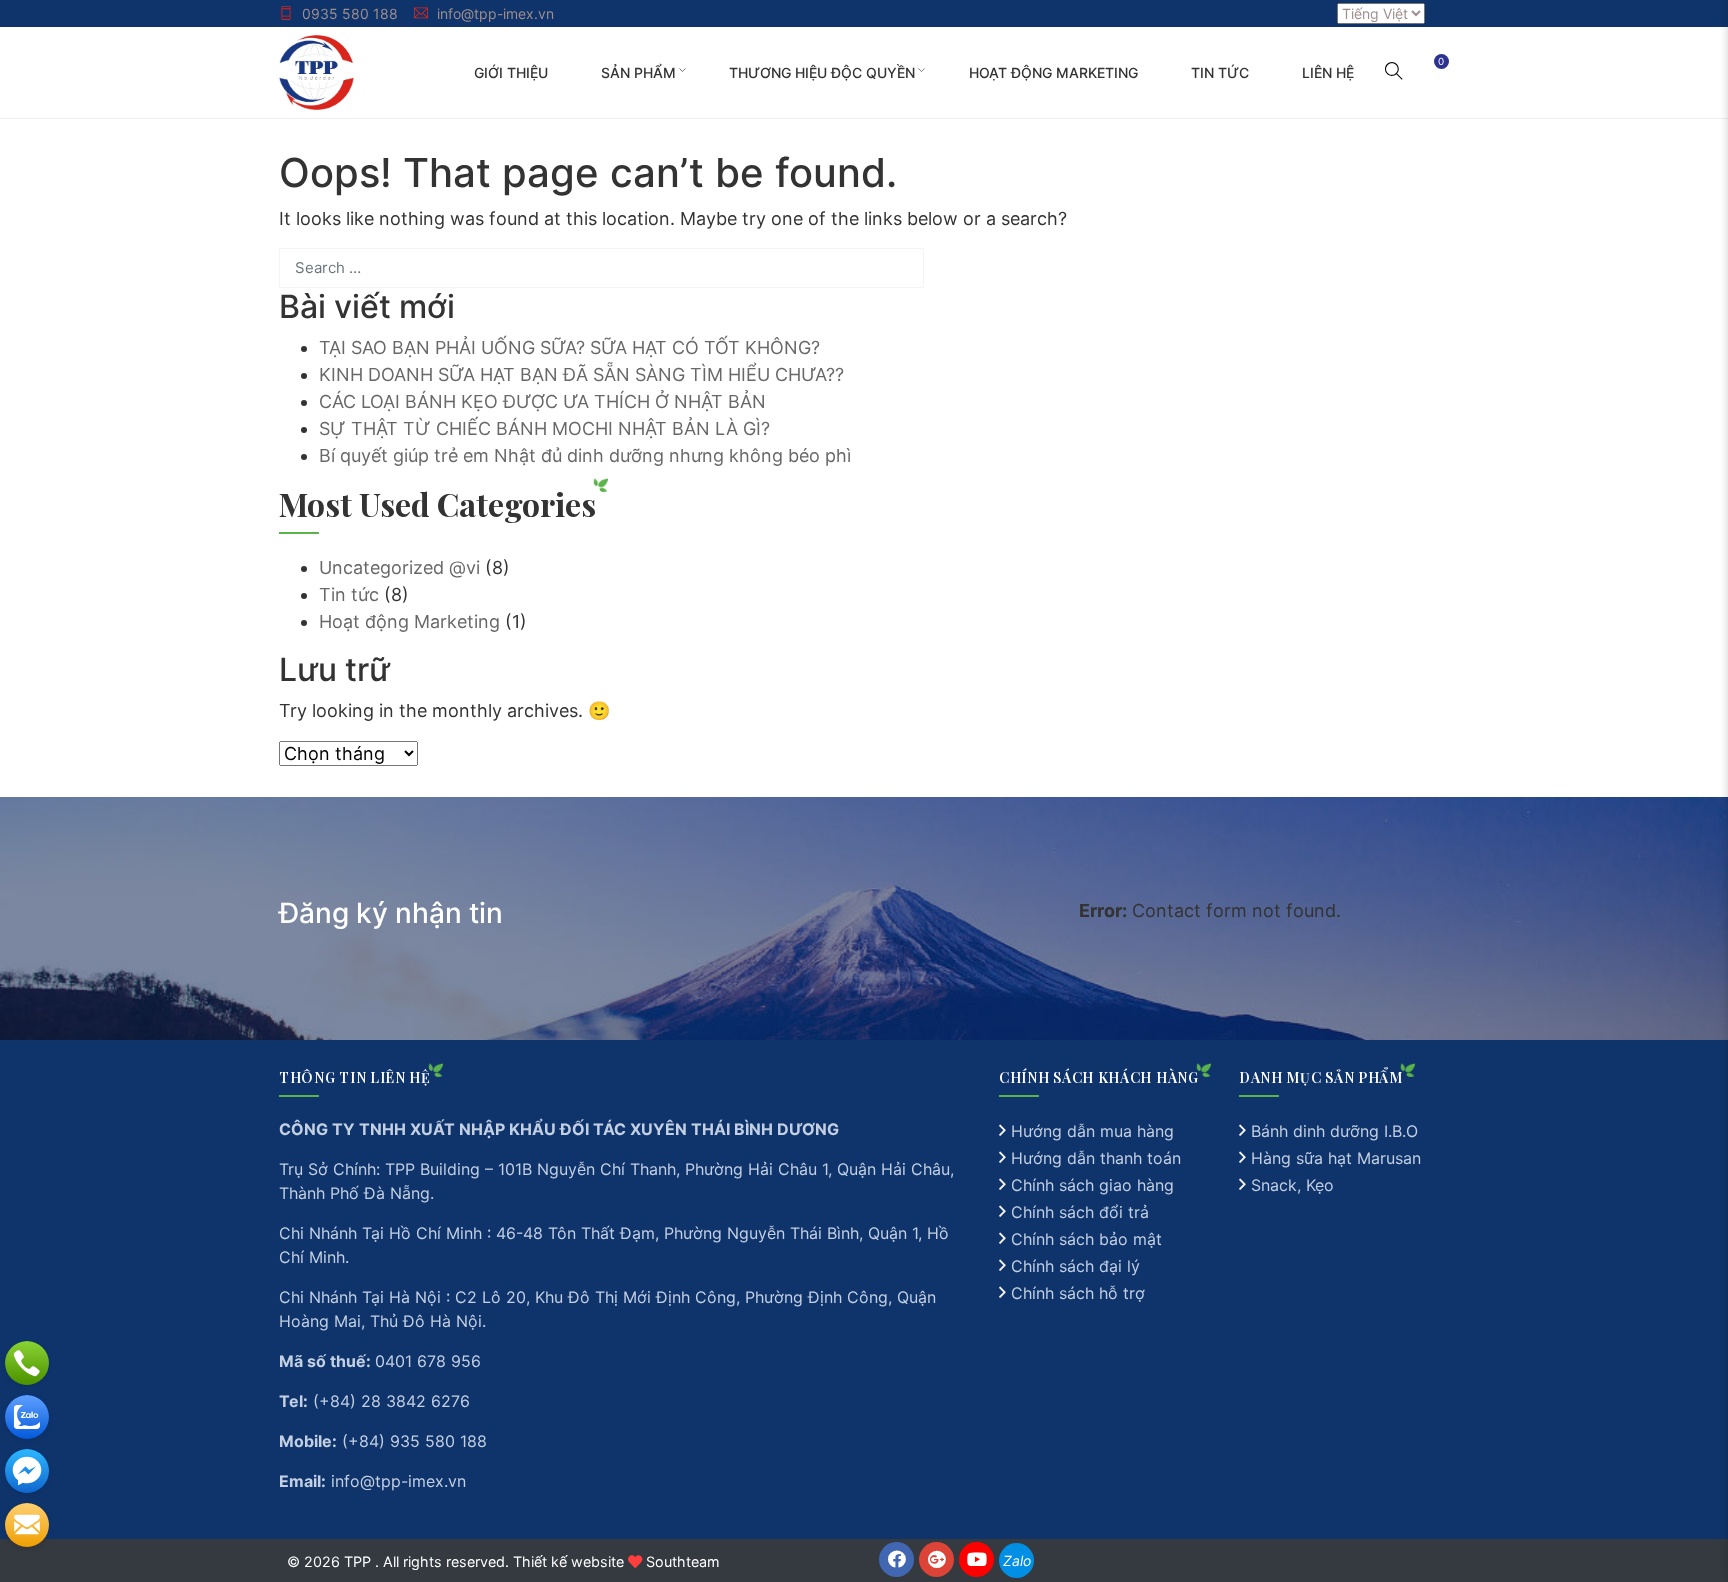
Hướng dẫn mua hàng (1092, 1131)
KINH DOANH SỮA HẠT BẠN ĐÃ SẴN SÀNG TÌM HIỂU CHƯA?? (581, 374)
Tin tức (1220, 72)
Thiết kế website (568, 1561)
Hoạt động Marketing (1053, 72)
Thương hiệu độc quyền (822, 72)
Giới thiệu (511, 72)
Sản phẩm (638, 72)
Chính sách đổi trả (1080, 1212)
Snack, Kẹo (1292, 1185)
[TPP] (316, 70)
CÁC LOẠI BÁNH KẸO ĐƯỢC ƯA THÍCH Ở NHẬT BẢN (542, 401)
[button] (1394, 72)
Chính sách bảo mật (1086, 1239)
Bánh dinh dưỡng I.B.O (1334, 1131)
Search (903, 268)
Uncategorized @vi (399, 567)
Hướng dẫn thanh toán (1096, 1158)
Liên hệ (1328, 72)
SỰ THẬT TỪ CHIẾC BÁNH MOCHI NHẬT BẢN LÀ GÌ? (544, 428)
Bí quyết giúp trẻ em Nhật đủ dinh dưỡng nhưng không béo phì (585, 455)
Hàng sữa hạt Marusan (1336, 1158)
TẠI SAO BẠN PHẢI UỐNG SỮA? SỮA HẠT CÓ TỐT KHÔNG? (569, 347)
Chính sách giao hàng (1092, 1185)
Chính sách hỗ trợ (1078, 1293)
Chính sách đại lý (1075, 1266)
